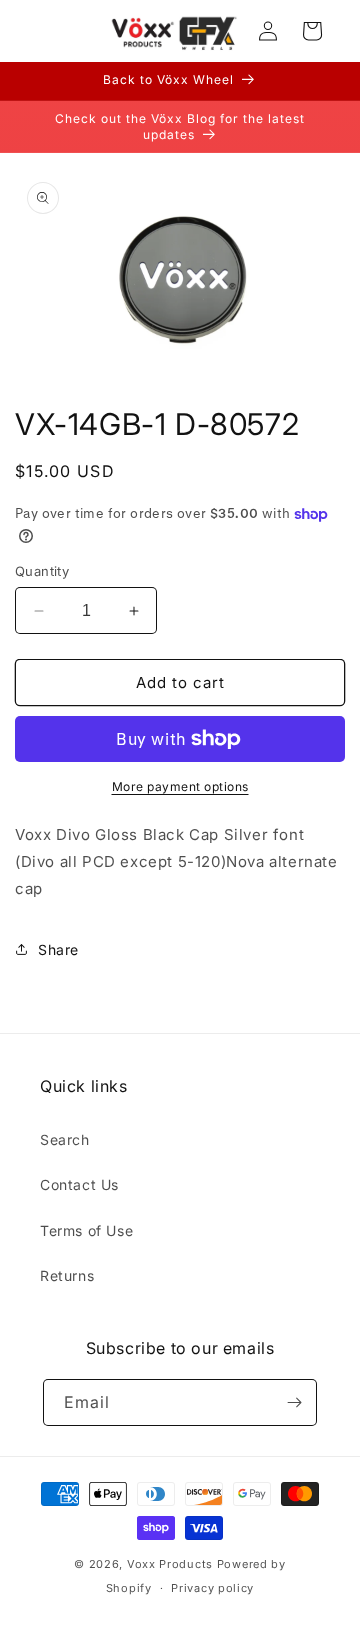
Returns (67, 1275)
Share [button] (58, 949)
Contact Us (79, 1184)
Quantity (42, 571)
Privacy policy (212, 1588)
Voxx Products (170, 1564)
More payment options (180, 786)
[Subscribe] (294, 1402)
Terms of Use (86, 1230)
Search (65, 1139)
